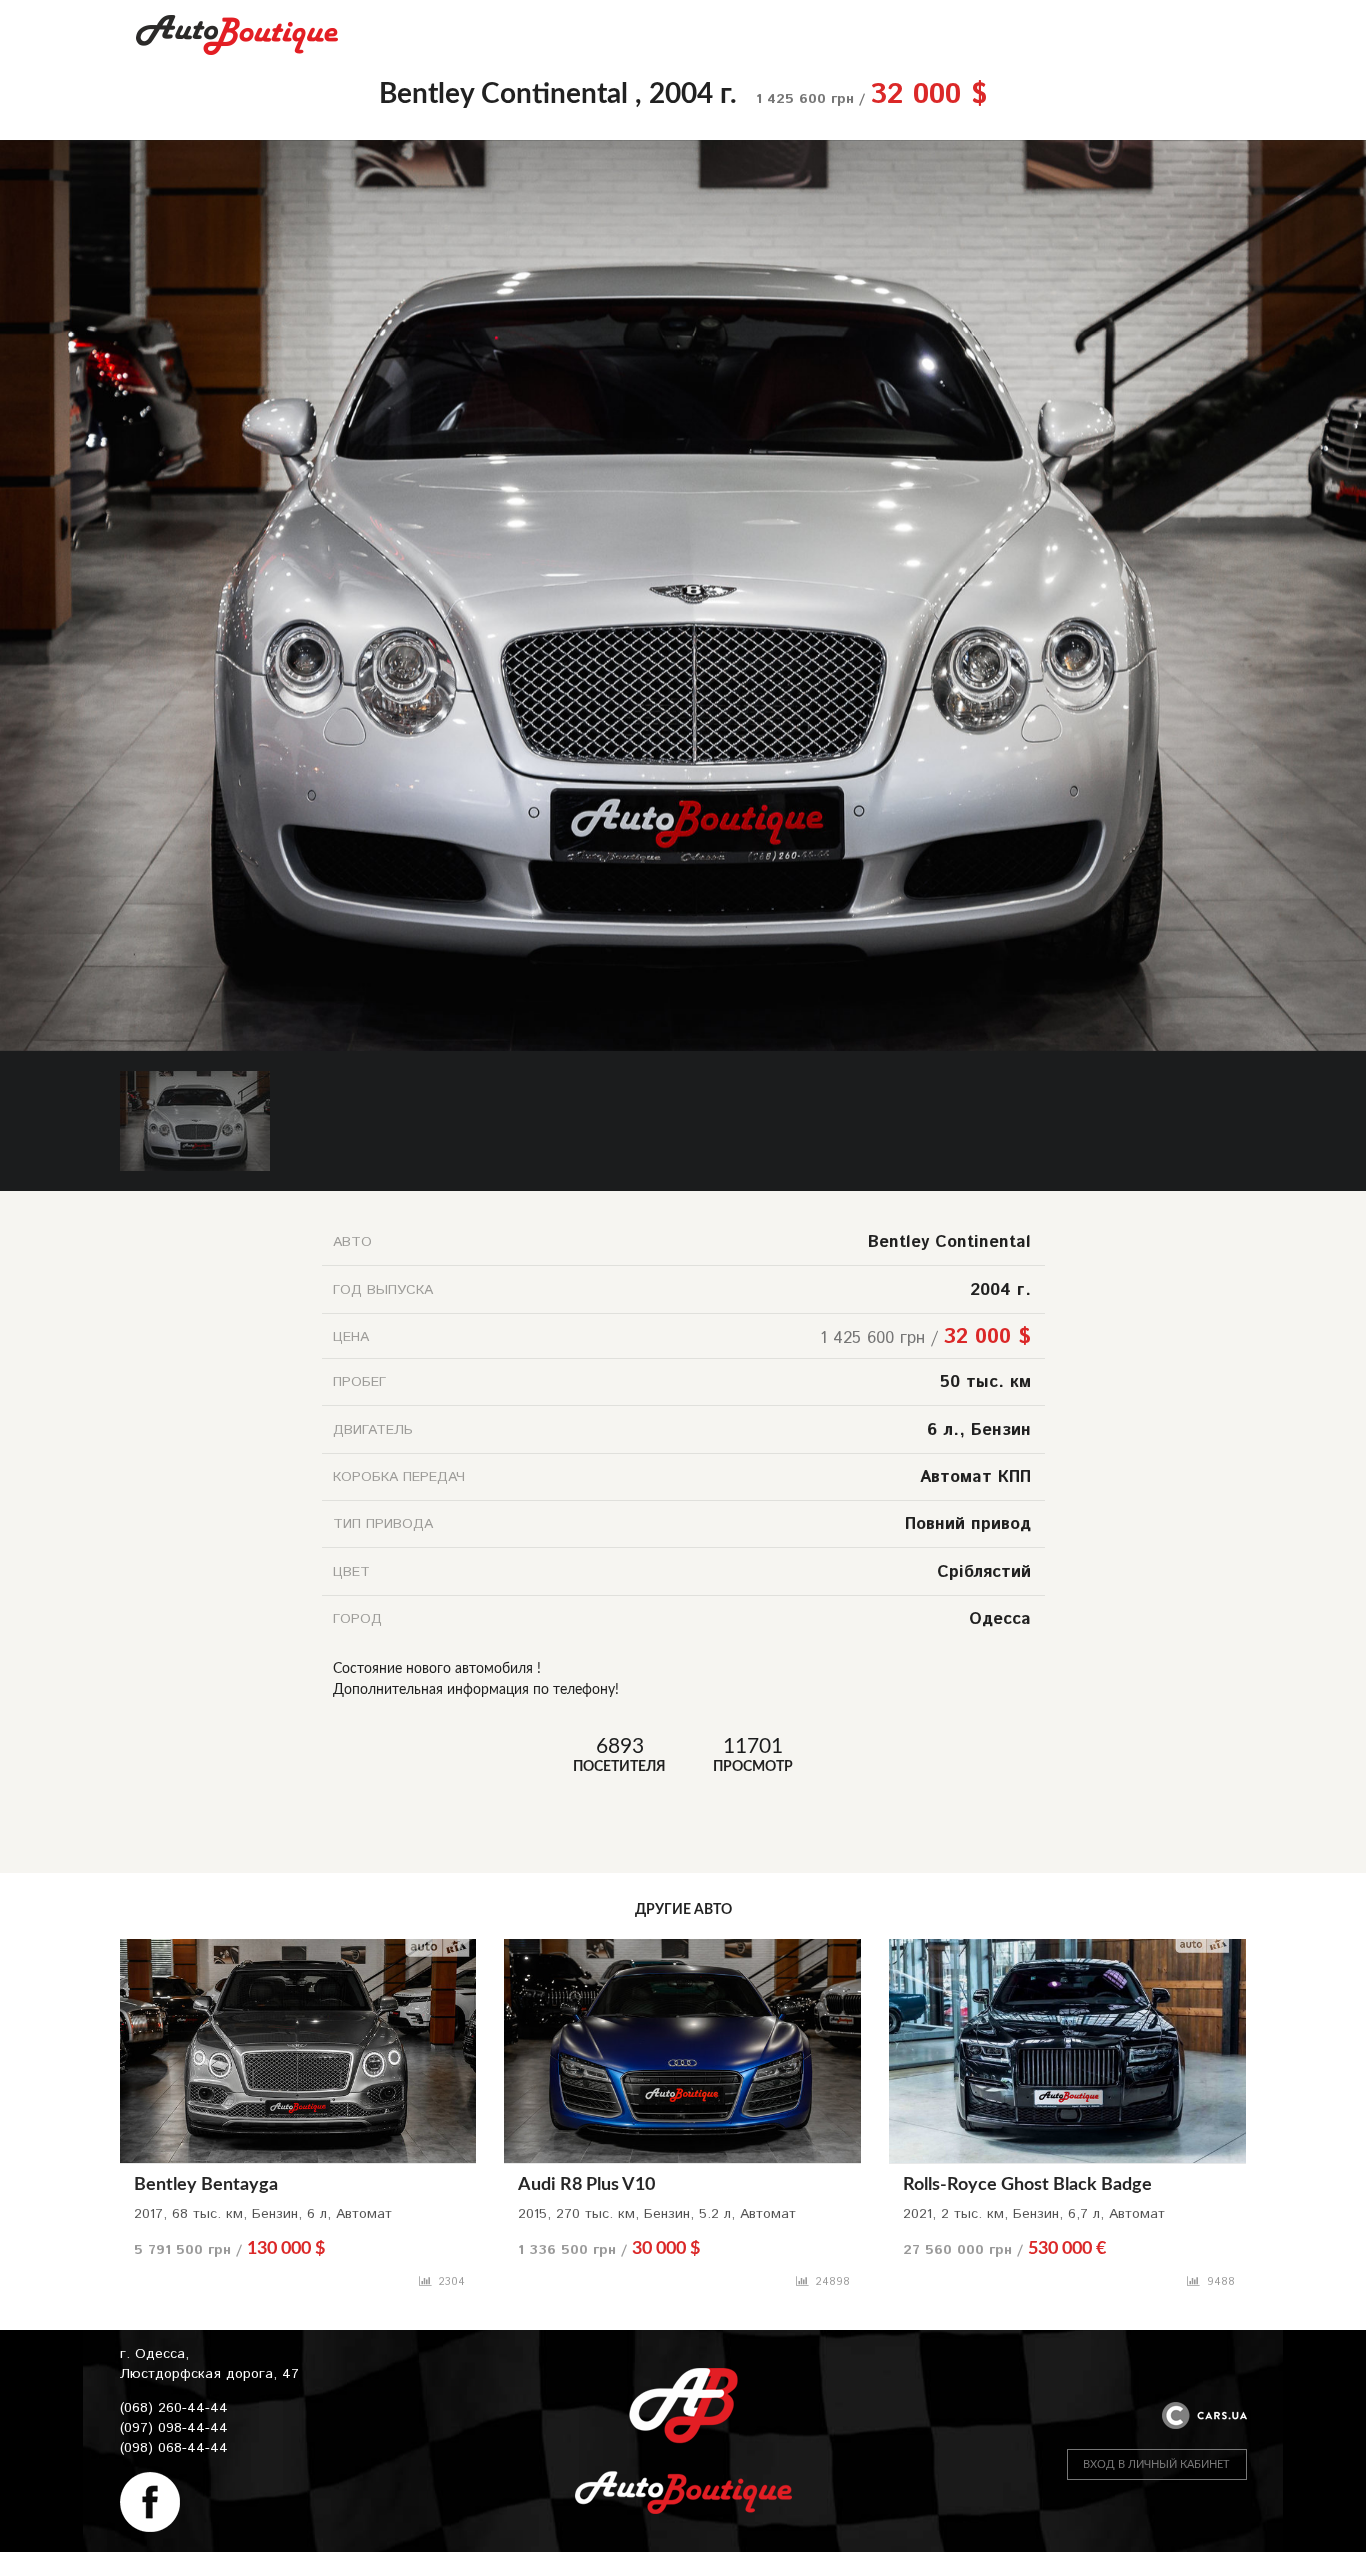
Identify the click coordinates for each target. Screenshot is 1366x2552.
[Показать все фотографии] (683, 150)
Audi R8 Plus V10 (586, 2185)
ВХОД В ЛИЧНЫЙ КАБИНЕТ (1156, 2464)
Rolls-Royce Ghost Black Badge (1027, 2185)
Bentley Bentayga (206, 2185)
